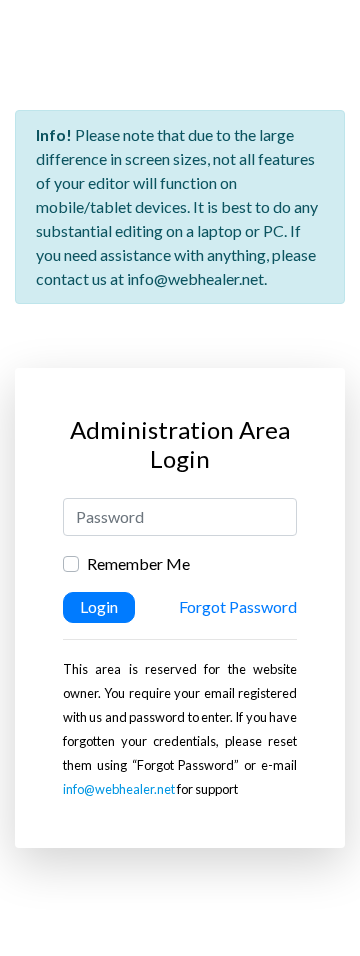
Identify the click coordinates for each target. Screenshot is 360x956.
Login (99, 606)
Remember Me (138, 563)
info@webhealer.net (119, 789)
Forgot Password (238, 606)
